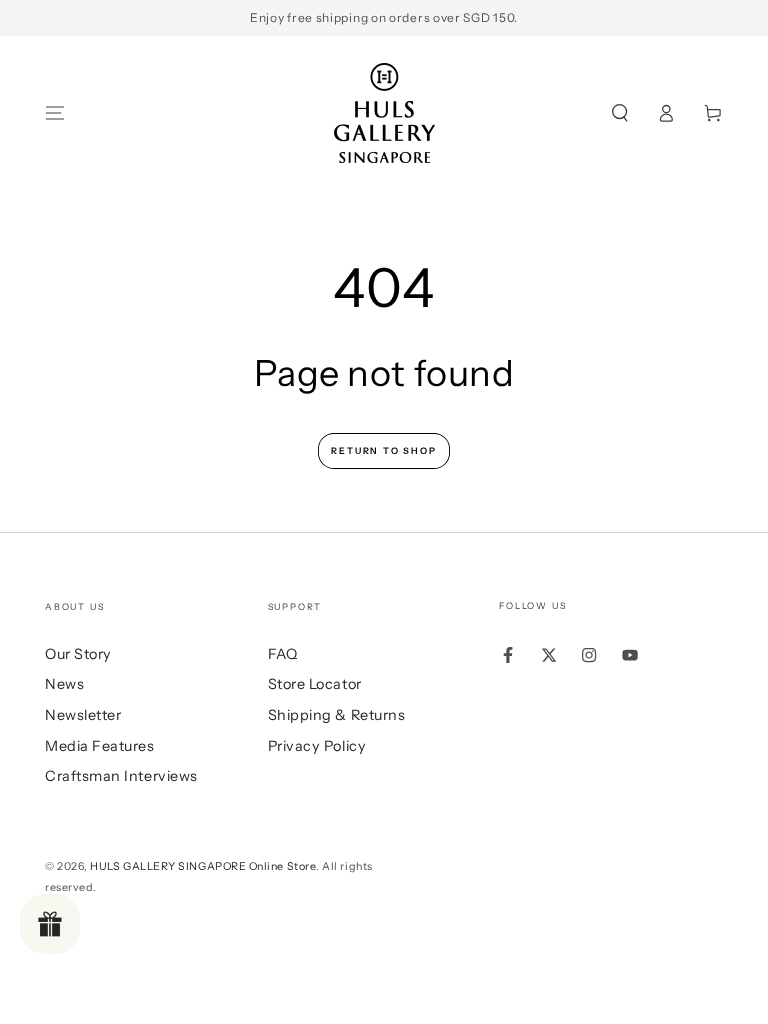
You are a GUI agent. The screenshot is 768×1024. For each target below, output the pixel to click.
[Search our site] (619, 113)
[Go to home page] (384, 113)
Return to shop (383, 450)
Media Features (100, 746)
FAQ (283, 654)
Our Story (78, 654)
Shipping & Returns (337, 715)
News (64, 684)
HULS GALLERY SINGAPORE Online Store (203, 866)
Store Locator (315, 684)
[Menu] (55, 113)
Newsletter (83, 715)
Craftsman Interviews (121, 776)
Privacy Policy (317, 746)
